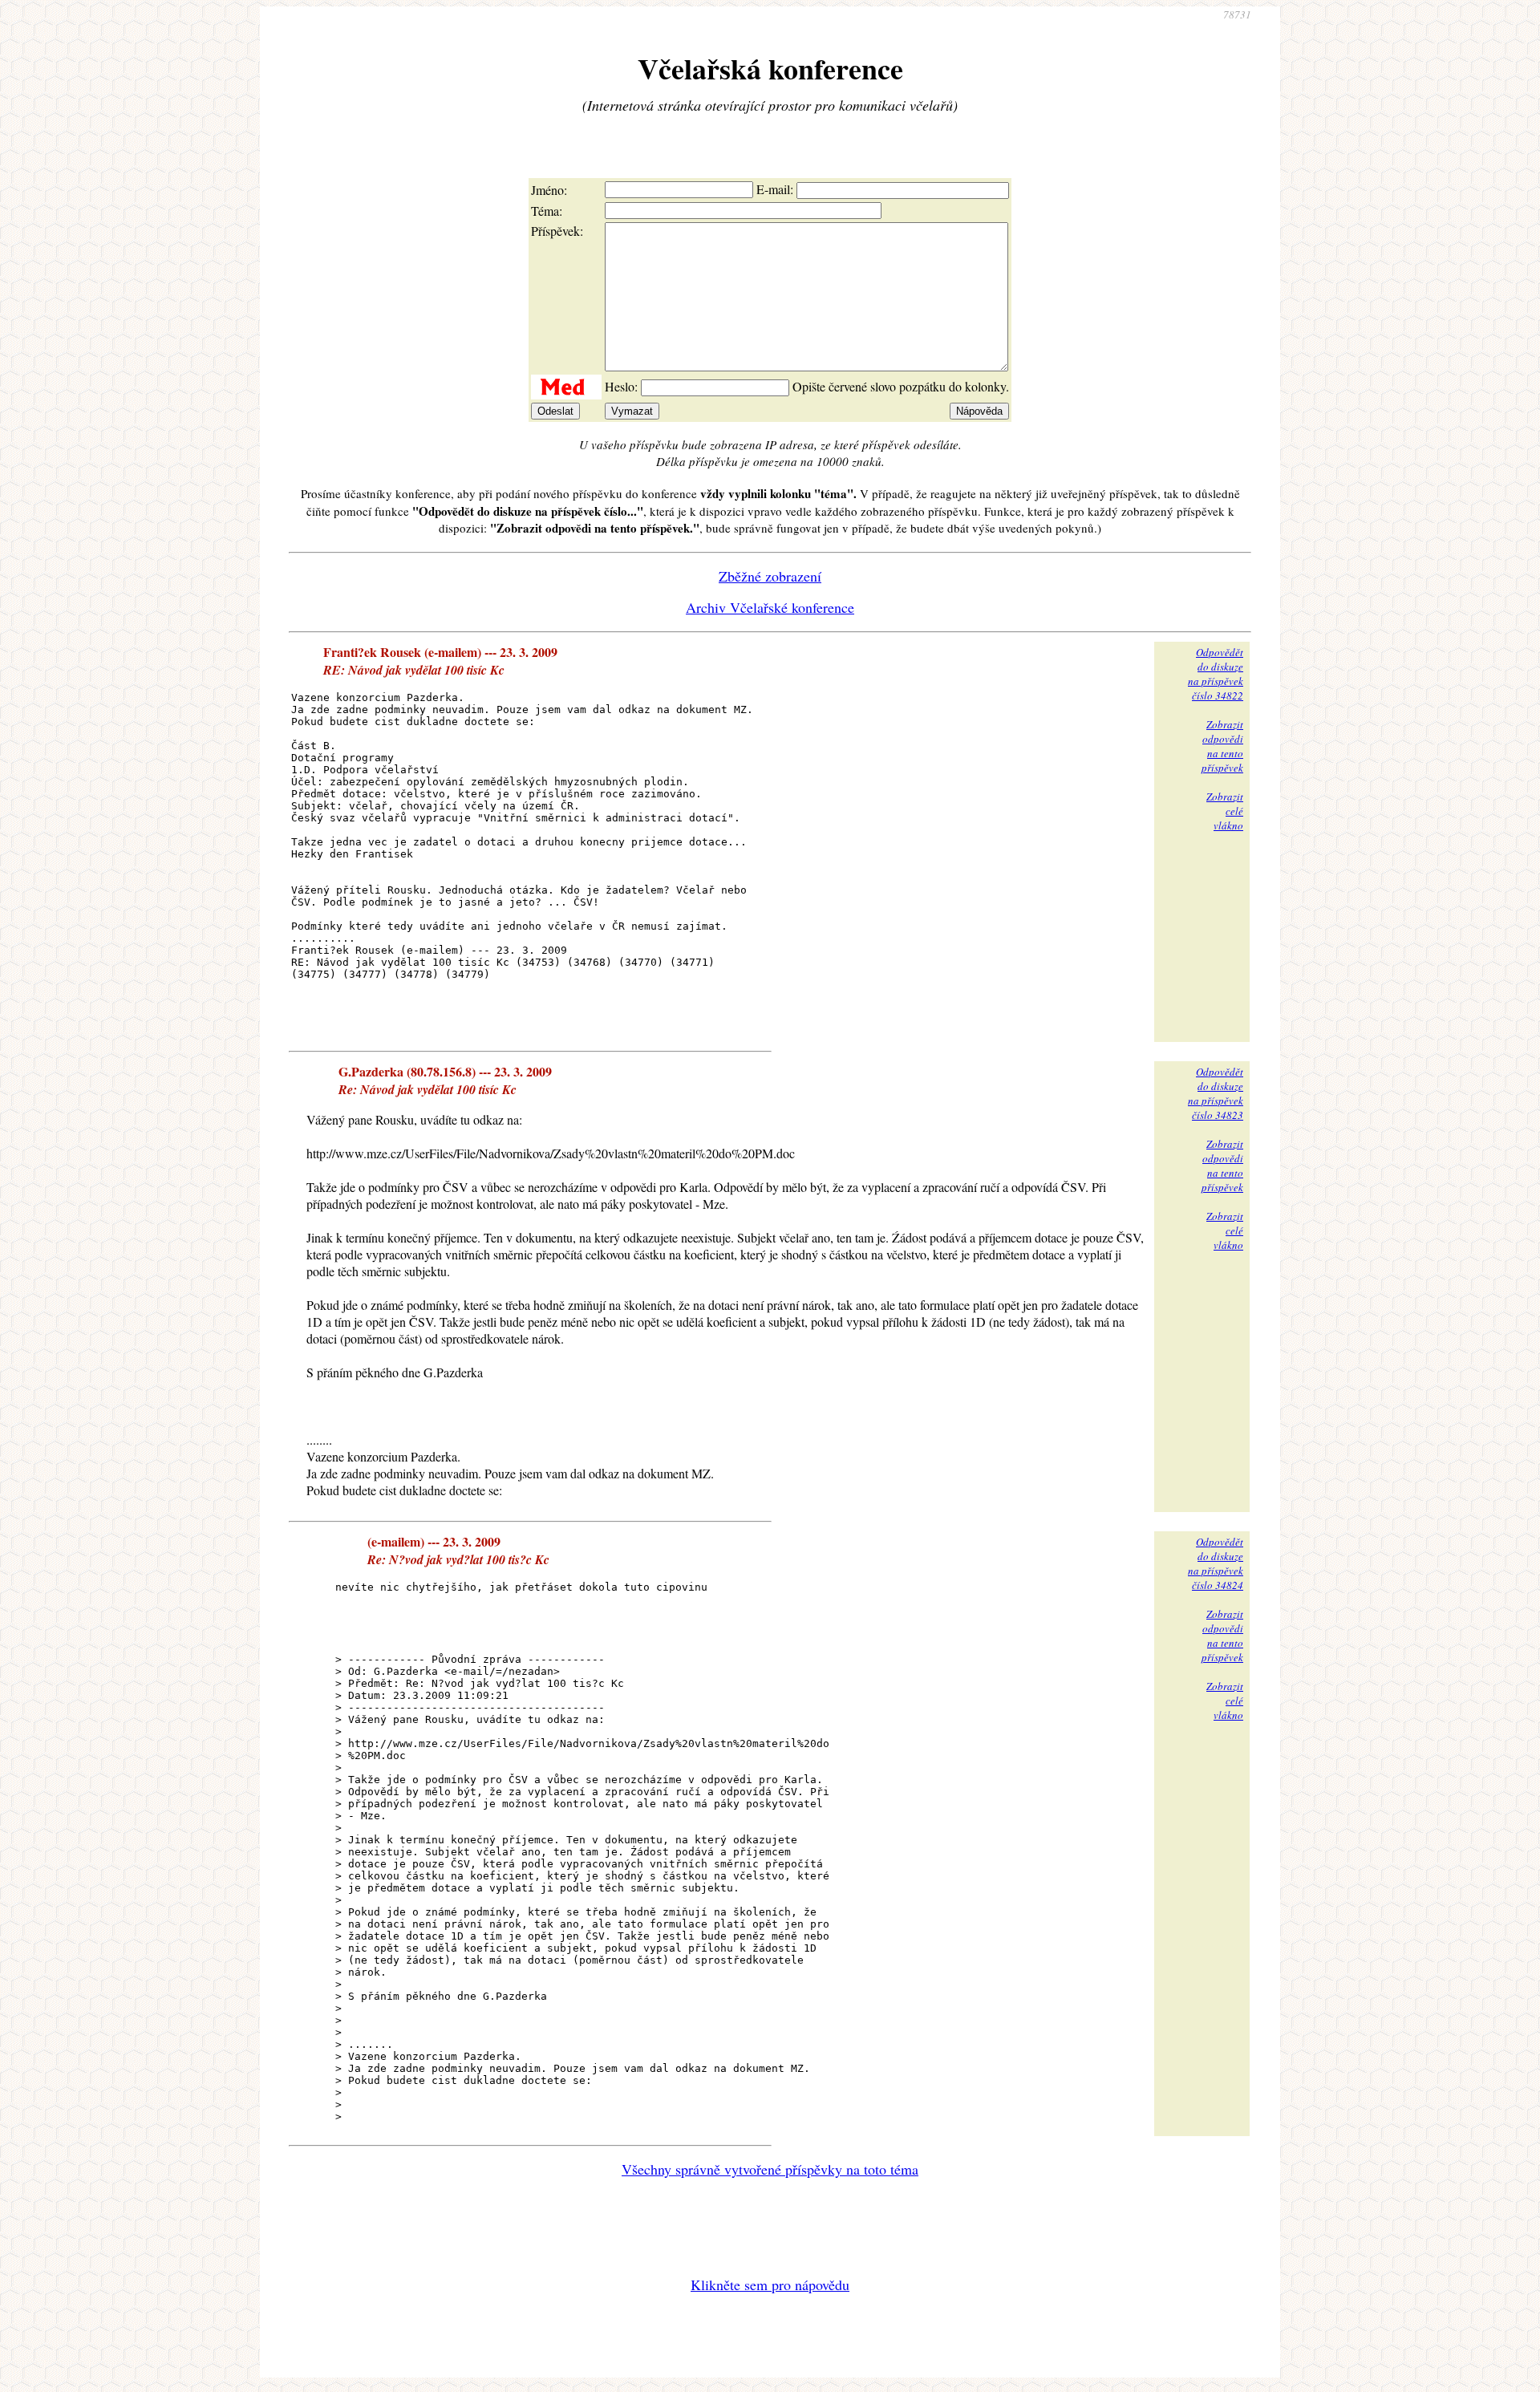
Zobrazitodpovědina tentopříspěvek (1222, 746)
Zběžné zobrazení (770, 576)
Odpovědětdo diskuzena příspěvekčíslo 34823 (1216, 1093)
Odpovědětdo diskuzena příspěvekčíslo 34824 (1216, 1563)
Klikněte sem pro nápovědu (770, 2285)
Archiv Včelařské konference (770, 607)
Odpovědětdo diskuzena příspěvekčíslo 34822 (1216, 674)
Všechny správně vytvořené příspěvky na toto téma (770, 2169)
